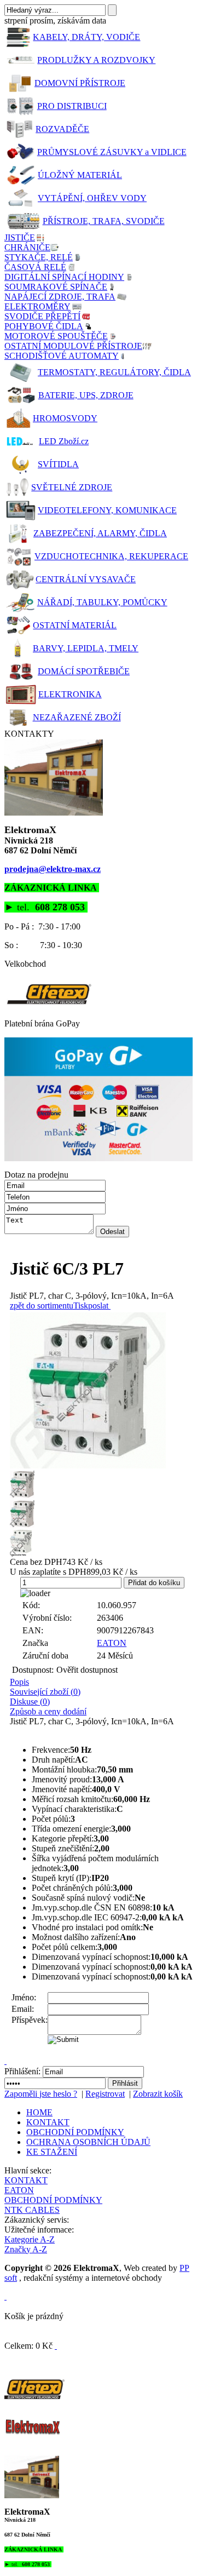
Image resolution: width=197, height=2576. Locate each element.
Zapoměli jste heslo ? (41, 2094)
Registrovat (105, 2094)
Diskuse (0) (30, 1702)
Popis (19, 1682)
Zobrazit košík (158, 2094)
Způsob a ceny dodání (48, 1711)
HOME (39, 2112)
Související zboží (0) (45, 1692)
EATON (112, 1643)
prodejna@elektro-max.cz (53, 869)
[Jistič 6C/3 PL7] (101, 1390)
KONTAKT (48, 2122)
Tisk (81, 1306)
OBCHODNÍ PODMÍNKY (75, 2132)
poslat (98, 1306)
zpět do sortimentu (42, 1306)
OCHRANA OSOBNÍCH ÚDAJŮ (88, 2142)
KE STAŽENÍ (52, 2152)
